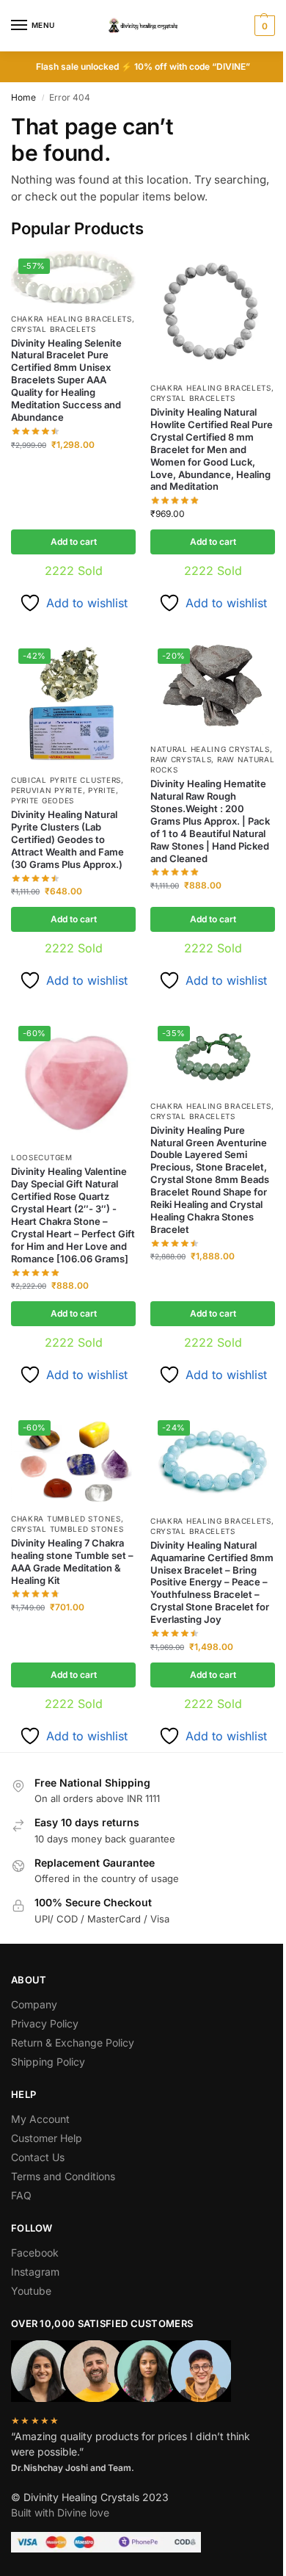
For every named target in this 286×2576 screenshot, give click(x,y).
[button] (263, 26)
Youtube (31, 2291)
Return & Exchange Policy (73, 2043)
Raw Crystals (181, 759)
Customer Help (47, 2138)
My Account (40, 2119)
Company (34, 2004)
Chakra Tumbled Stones (66, 1519)
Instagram (35, 2272)
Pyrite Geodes (43, 800)
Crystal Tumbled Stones (67, 1529)
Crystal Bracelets (54, 329)
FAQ (21, 2195)
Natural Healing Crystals (210, 749)
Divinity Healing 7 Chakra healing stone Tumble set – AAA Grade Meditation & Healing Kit (72, 1562)
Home (23, 97)
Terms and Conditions (63, 2176)
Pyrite (102, 790)
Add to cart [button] (74, 542)
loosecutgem (42, 1157)
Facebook (35, 2253)
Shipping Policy (48, 2062)
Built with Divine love (60, 2512)
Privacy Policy (45, 2023)
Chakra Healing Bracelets (71, 319)
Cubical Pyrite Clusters (66, 780)
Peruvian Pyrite (47, 790)
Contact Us (38, 2157)
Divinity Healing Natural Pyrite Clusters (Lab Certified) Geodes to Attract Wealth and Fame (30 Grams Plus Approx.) (67, 839)
